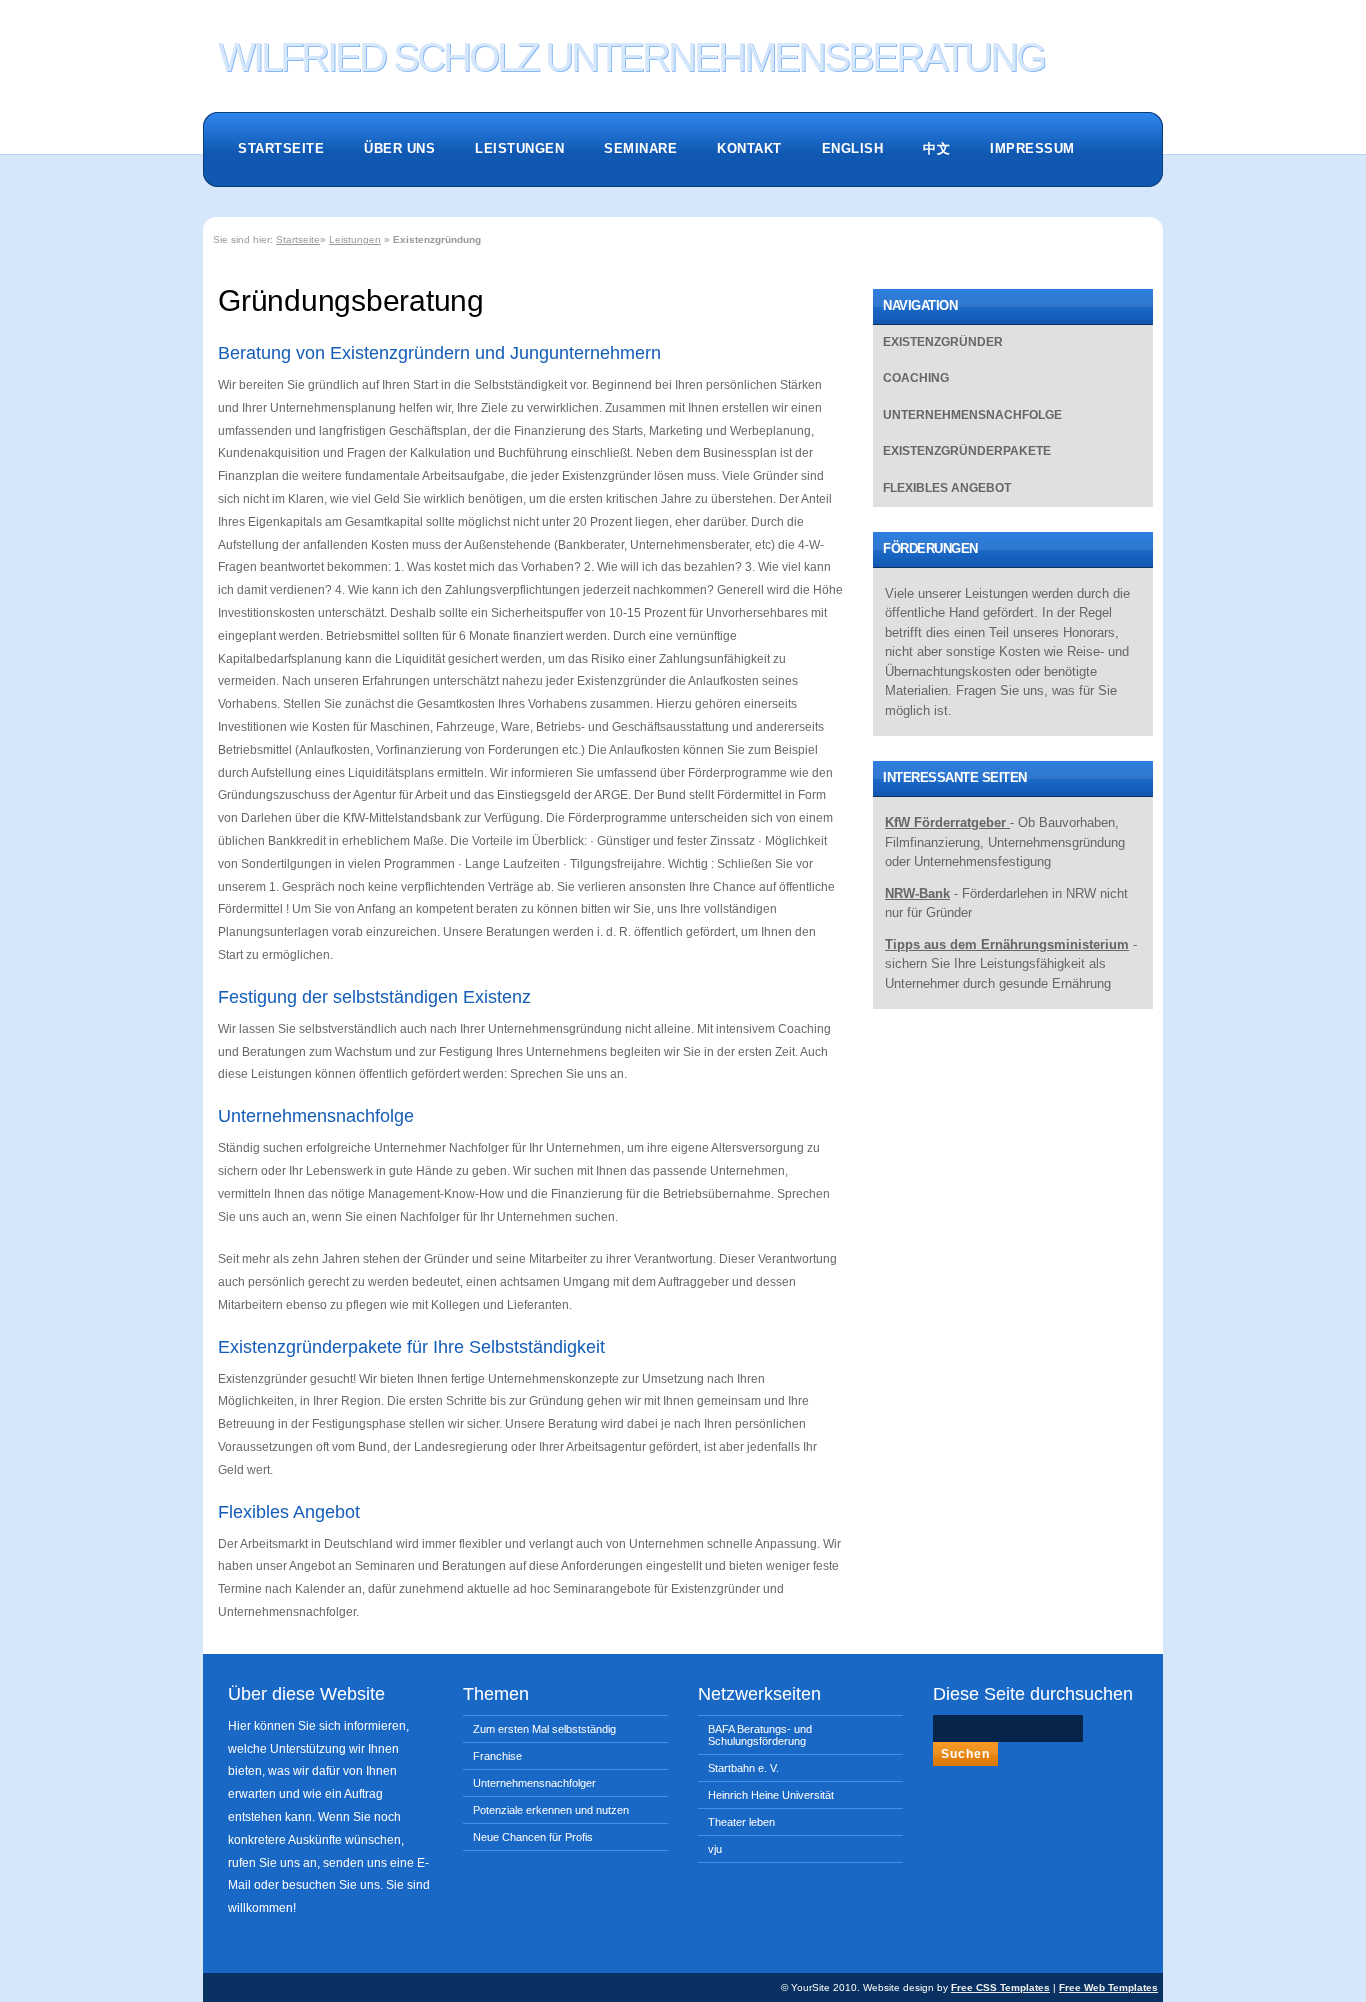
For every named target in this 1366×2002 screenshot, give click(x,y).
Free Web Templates (1108, 1987)
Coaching (916, 378)
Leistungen (519, 148)
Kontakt (749, 148)
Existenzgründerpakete (967, 451)
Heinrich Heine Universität (771, 1795)
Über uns (399, 148)
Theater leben (741, 1822)
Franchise (497, 1756)
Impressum (1032, 148)
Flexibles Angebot (947, 488)
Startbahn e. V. (743, 1768)
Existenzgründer (943, 342)
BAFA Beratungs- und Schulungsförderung (760, 1735)
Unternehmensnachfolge (972, 415)
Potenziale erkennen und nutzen (551, 1810)
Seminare (640, 148)
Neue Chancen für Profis (533, 1837)
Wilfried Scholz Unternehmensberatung (631, 55)
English (853, 148)
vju (715, 1849)
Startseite (281, 148)
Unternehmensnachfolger (534, 1783)
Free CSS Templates (1000, 1987)
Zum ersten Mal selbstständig (544, 1729)
